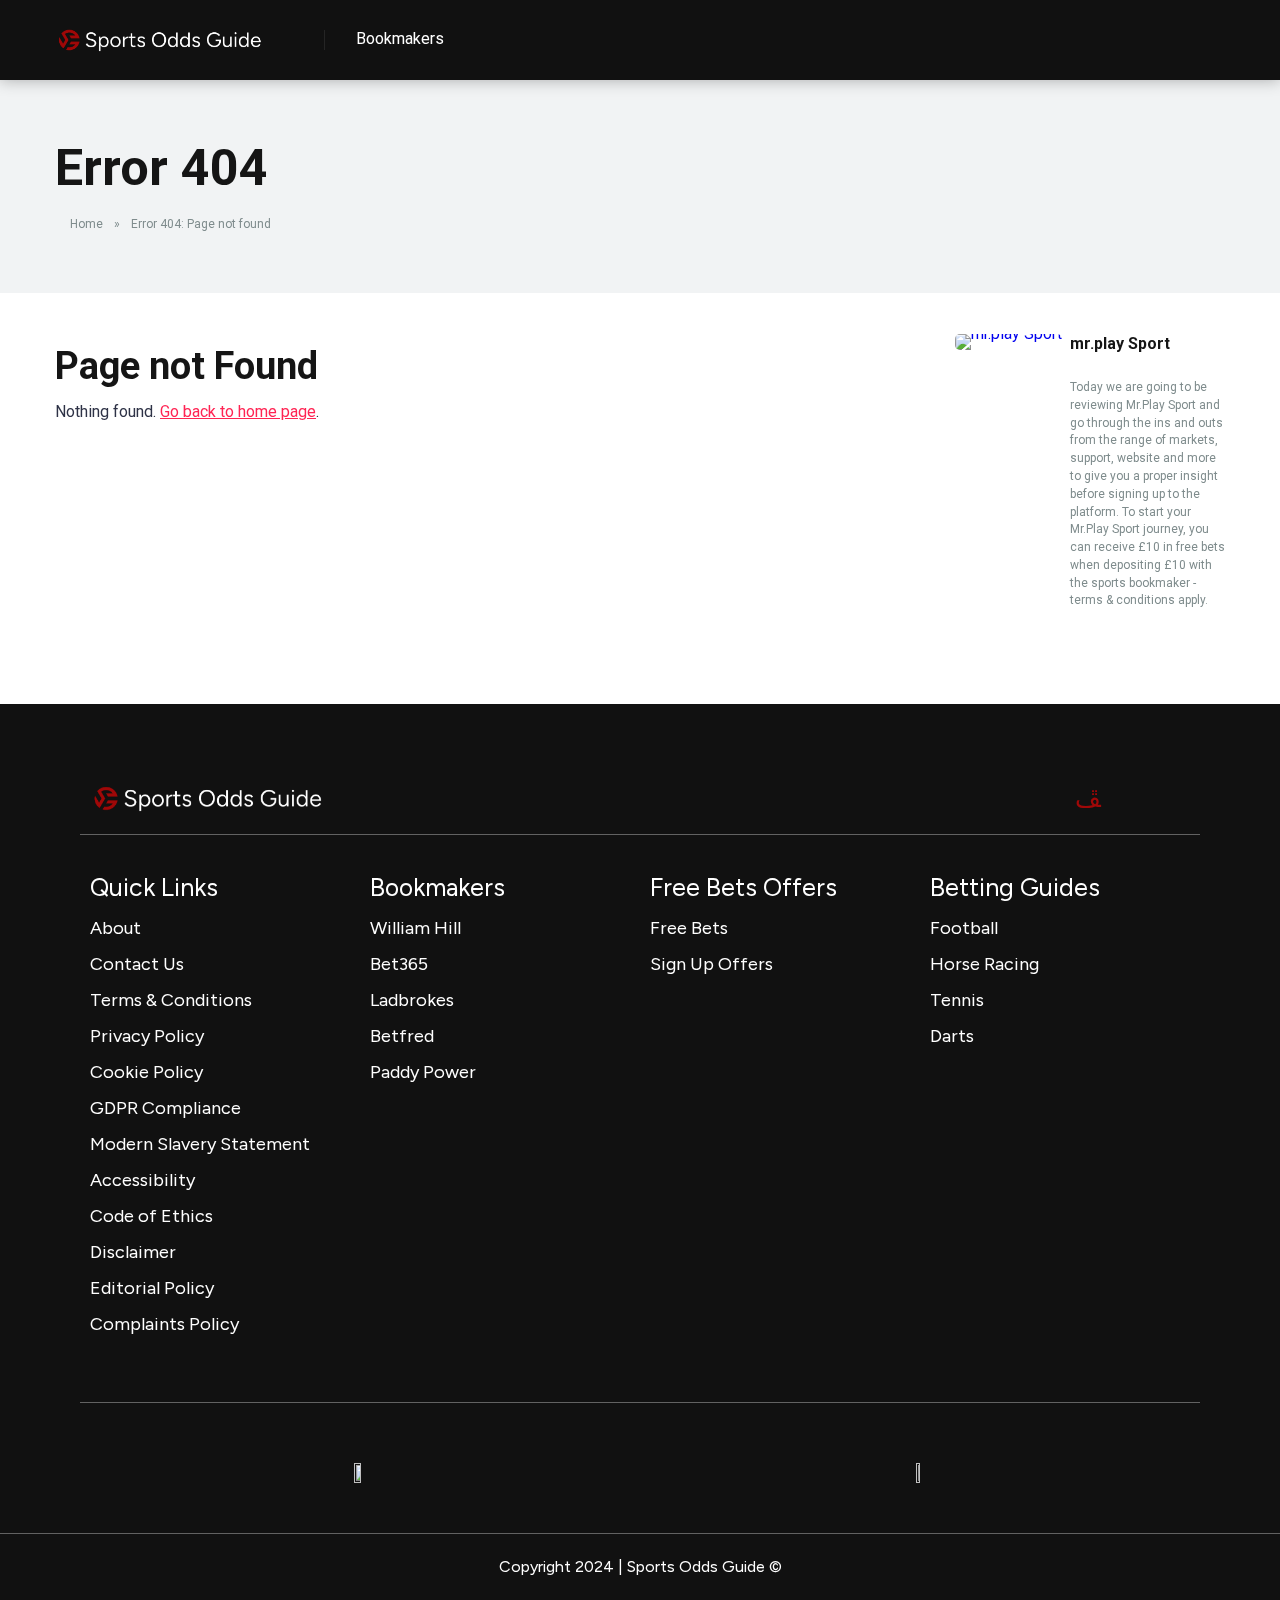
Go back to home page (238, 411)
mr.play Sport (1120, 343)
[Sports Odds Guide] (160, 32)
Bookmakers (400, 38)
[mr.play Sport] (1008, 333)
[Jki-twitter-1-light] (1088, 799)
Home (86, 224)
